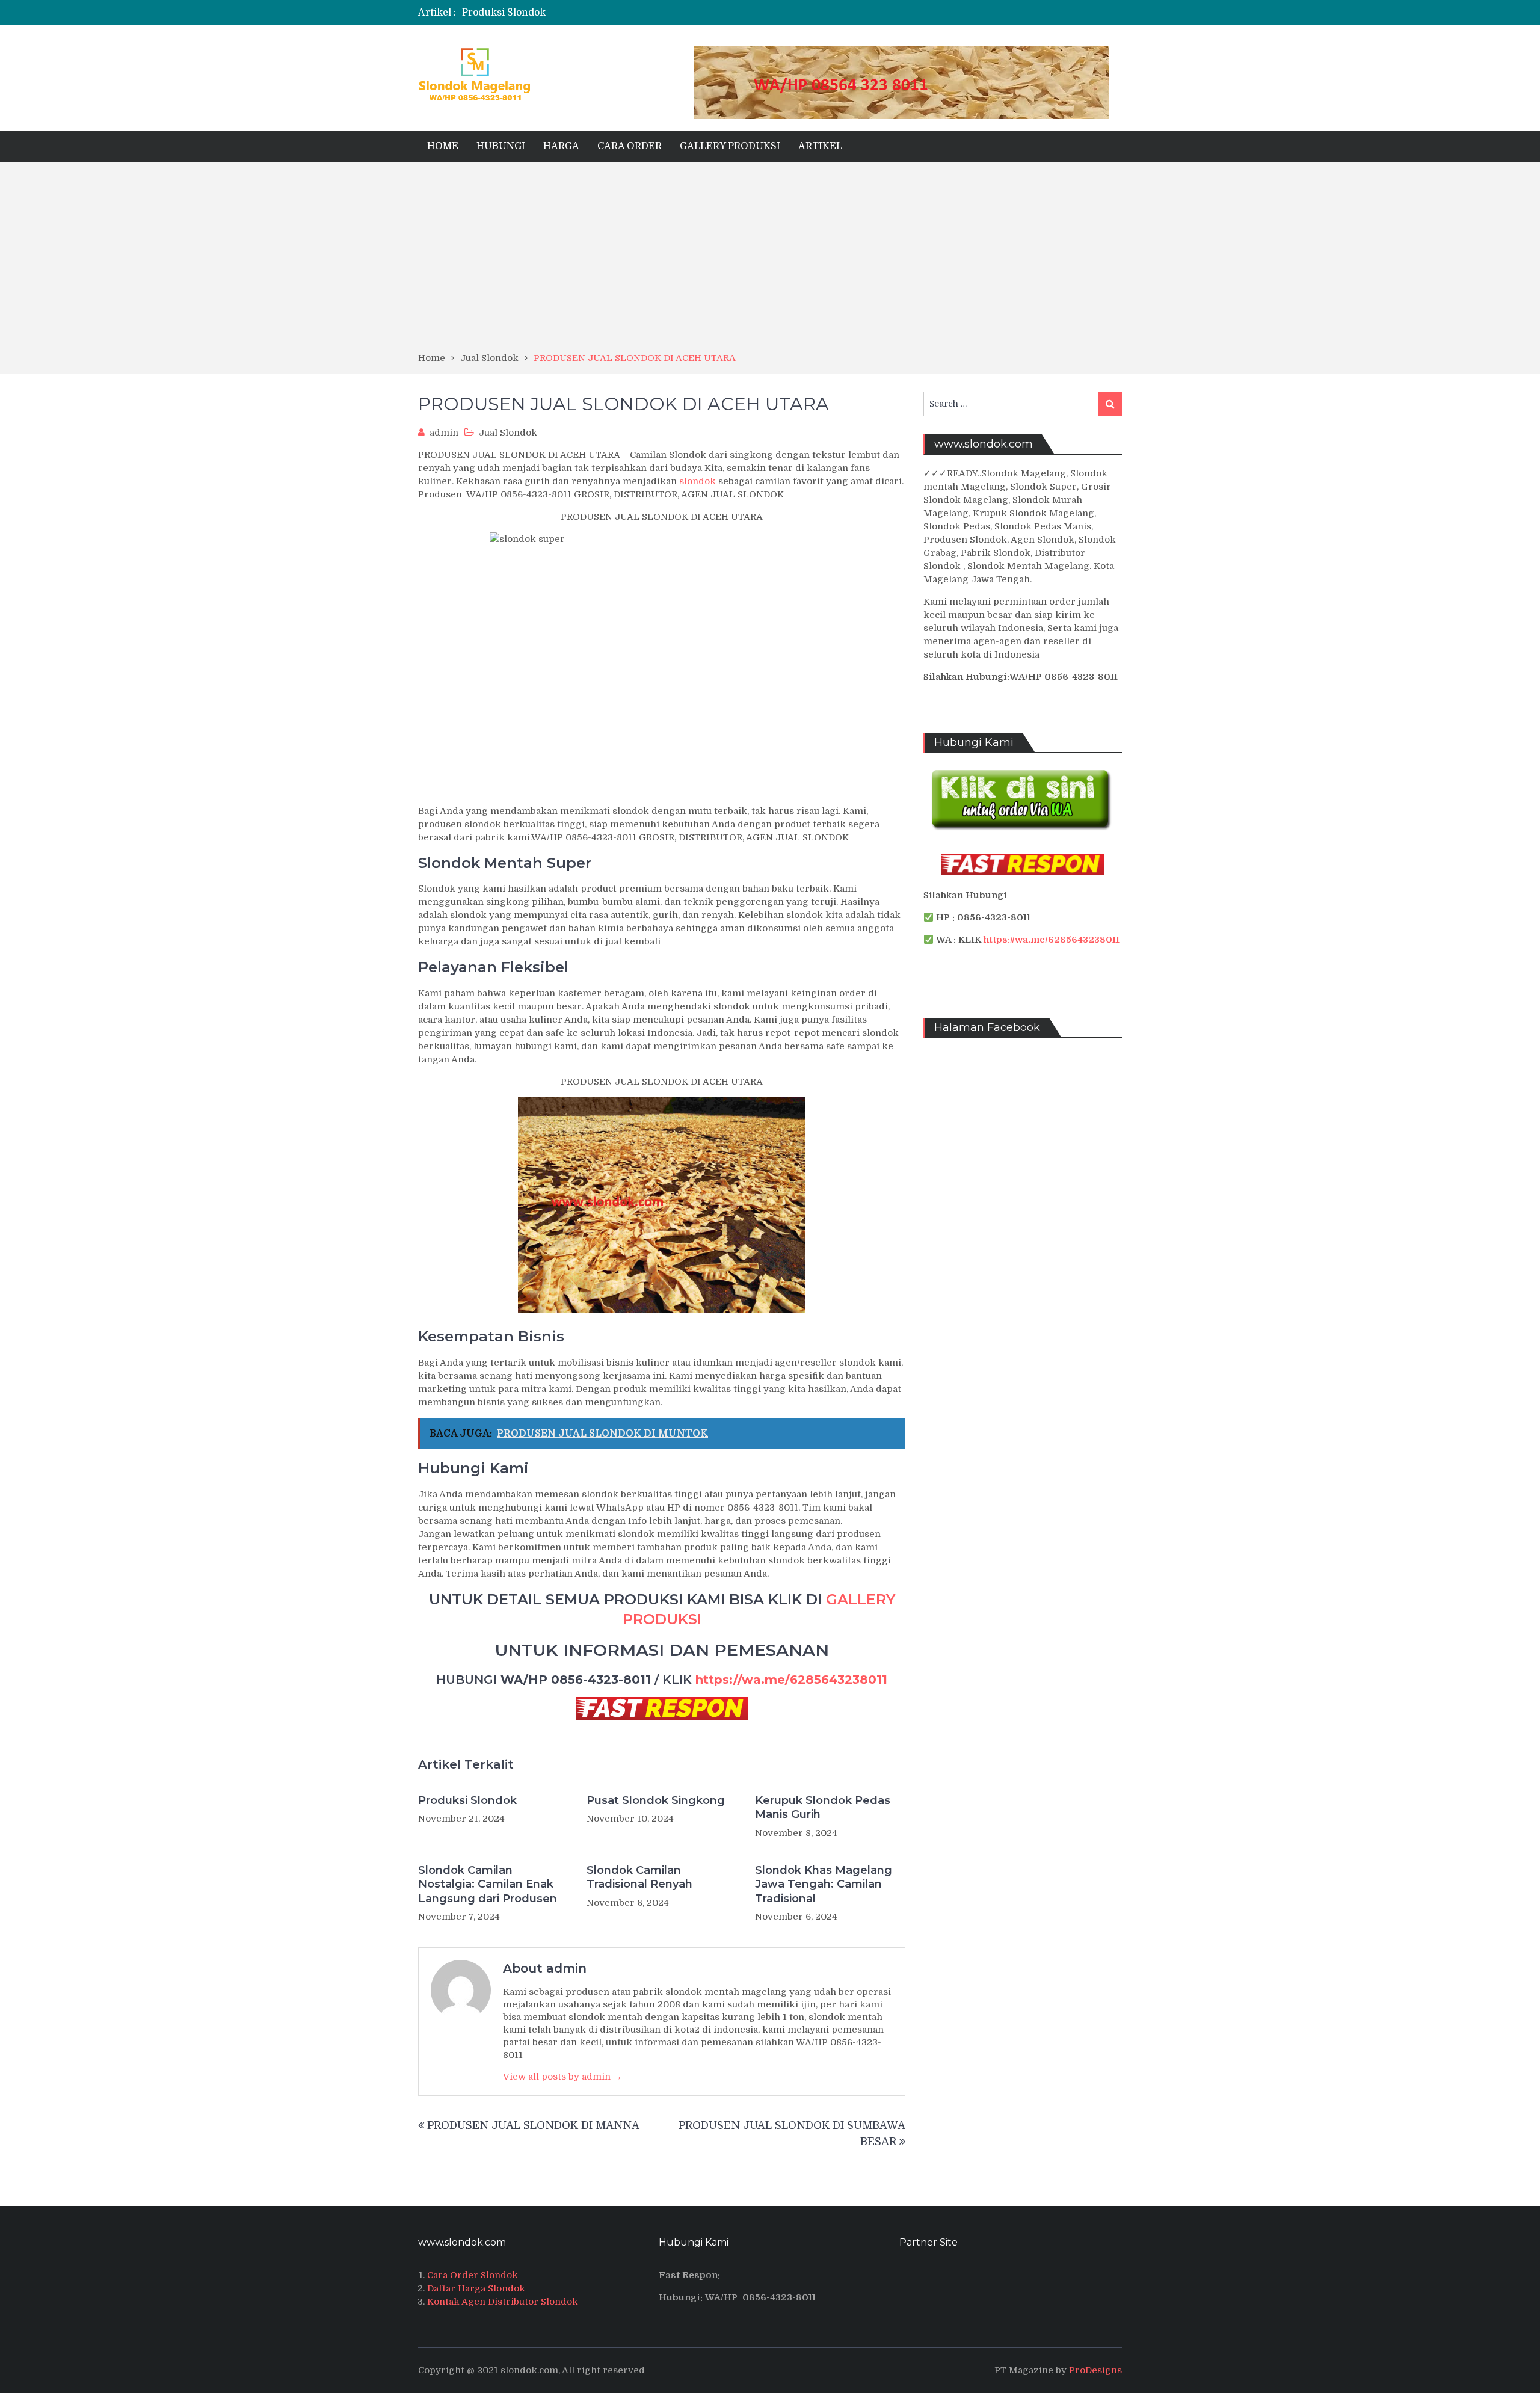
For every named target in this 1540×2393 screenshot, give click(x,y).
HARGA (561, 146)
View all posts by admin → (562, 2077)
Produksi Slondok (504, 13)
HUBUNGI (501, 146)
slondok (698, 481)
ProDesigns (1095, 2370)
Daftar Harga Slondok (476, 2288)
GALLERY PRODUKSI (730, 146)
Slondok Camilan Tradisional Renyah (639, 1877)
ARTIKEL (820, 146)
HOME (443, 146)
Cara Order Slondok (473, 2275)
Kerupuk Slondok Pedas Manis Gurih (823, 1807)
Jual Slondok (508, 433)
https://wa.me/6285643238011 (791, 1680)
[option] (651, 13)
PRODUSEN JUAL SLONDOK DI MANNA (533, 2125)
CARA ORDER (630, 146)
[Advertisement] (770, 261)
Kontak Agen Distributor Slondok (503, 2302)
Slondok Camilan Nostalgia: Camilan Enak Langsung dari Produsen (488, 1884)
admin (444, 433)
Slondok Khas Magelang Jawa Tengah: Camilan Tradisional (824, 1884)
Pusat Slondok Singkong (656, 1800)
